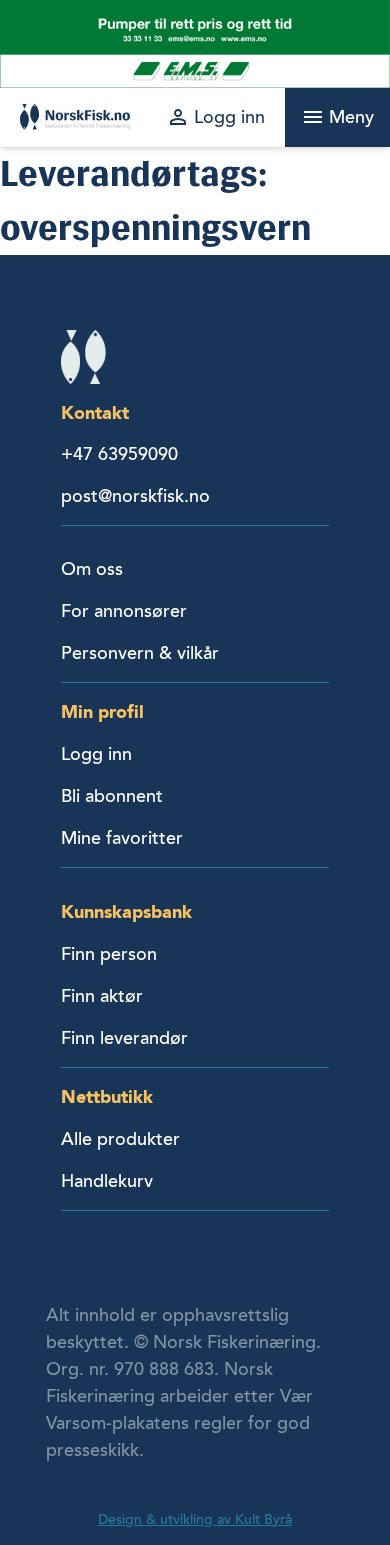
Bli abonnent (112, 796)
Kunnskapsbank (126, 911)
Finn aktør (102, 996)
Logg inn (96, 754)
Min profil (102, 711)
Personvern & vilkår (140, 653)
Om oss (92, 569)
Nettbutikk (107, 1096)
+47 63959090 (119, 454)
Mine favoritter (122, 838)
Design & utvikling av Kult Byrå (195, 1519)
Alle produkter (120, 1139)
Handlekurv (107, 1181)
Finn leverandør (124, 1038)
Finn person (109, 954)
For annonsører (124, 611)
